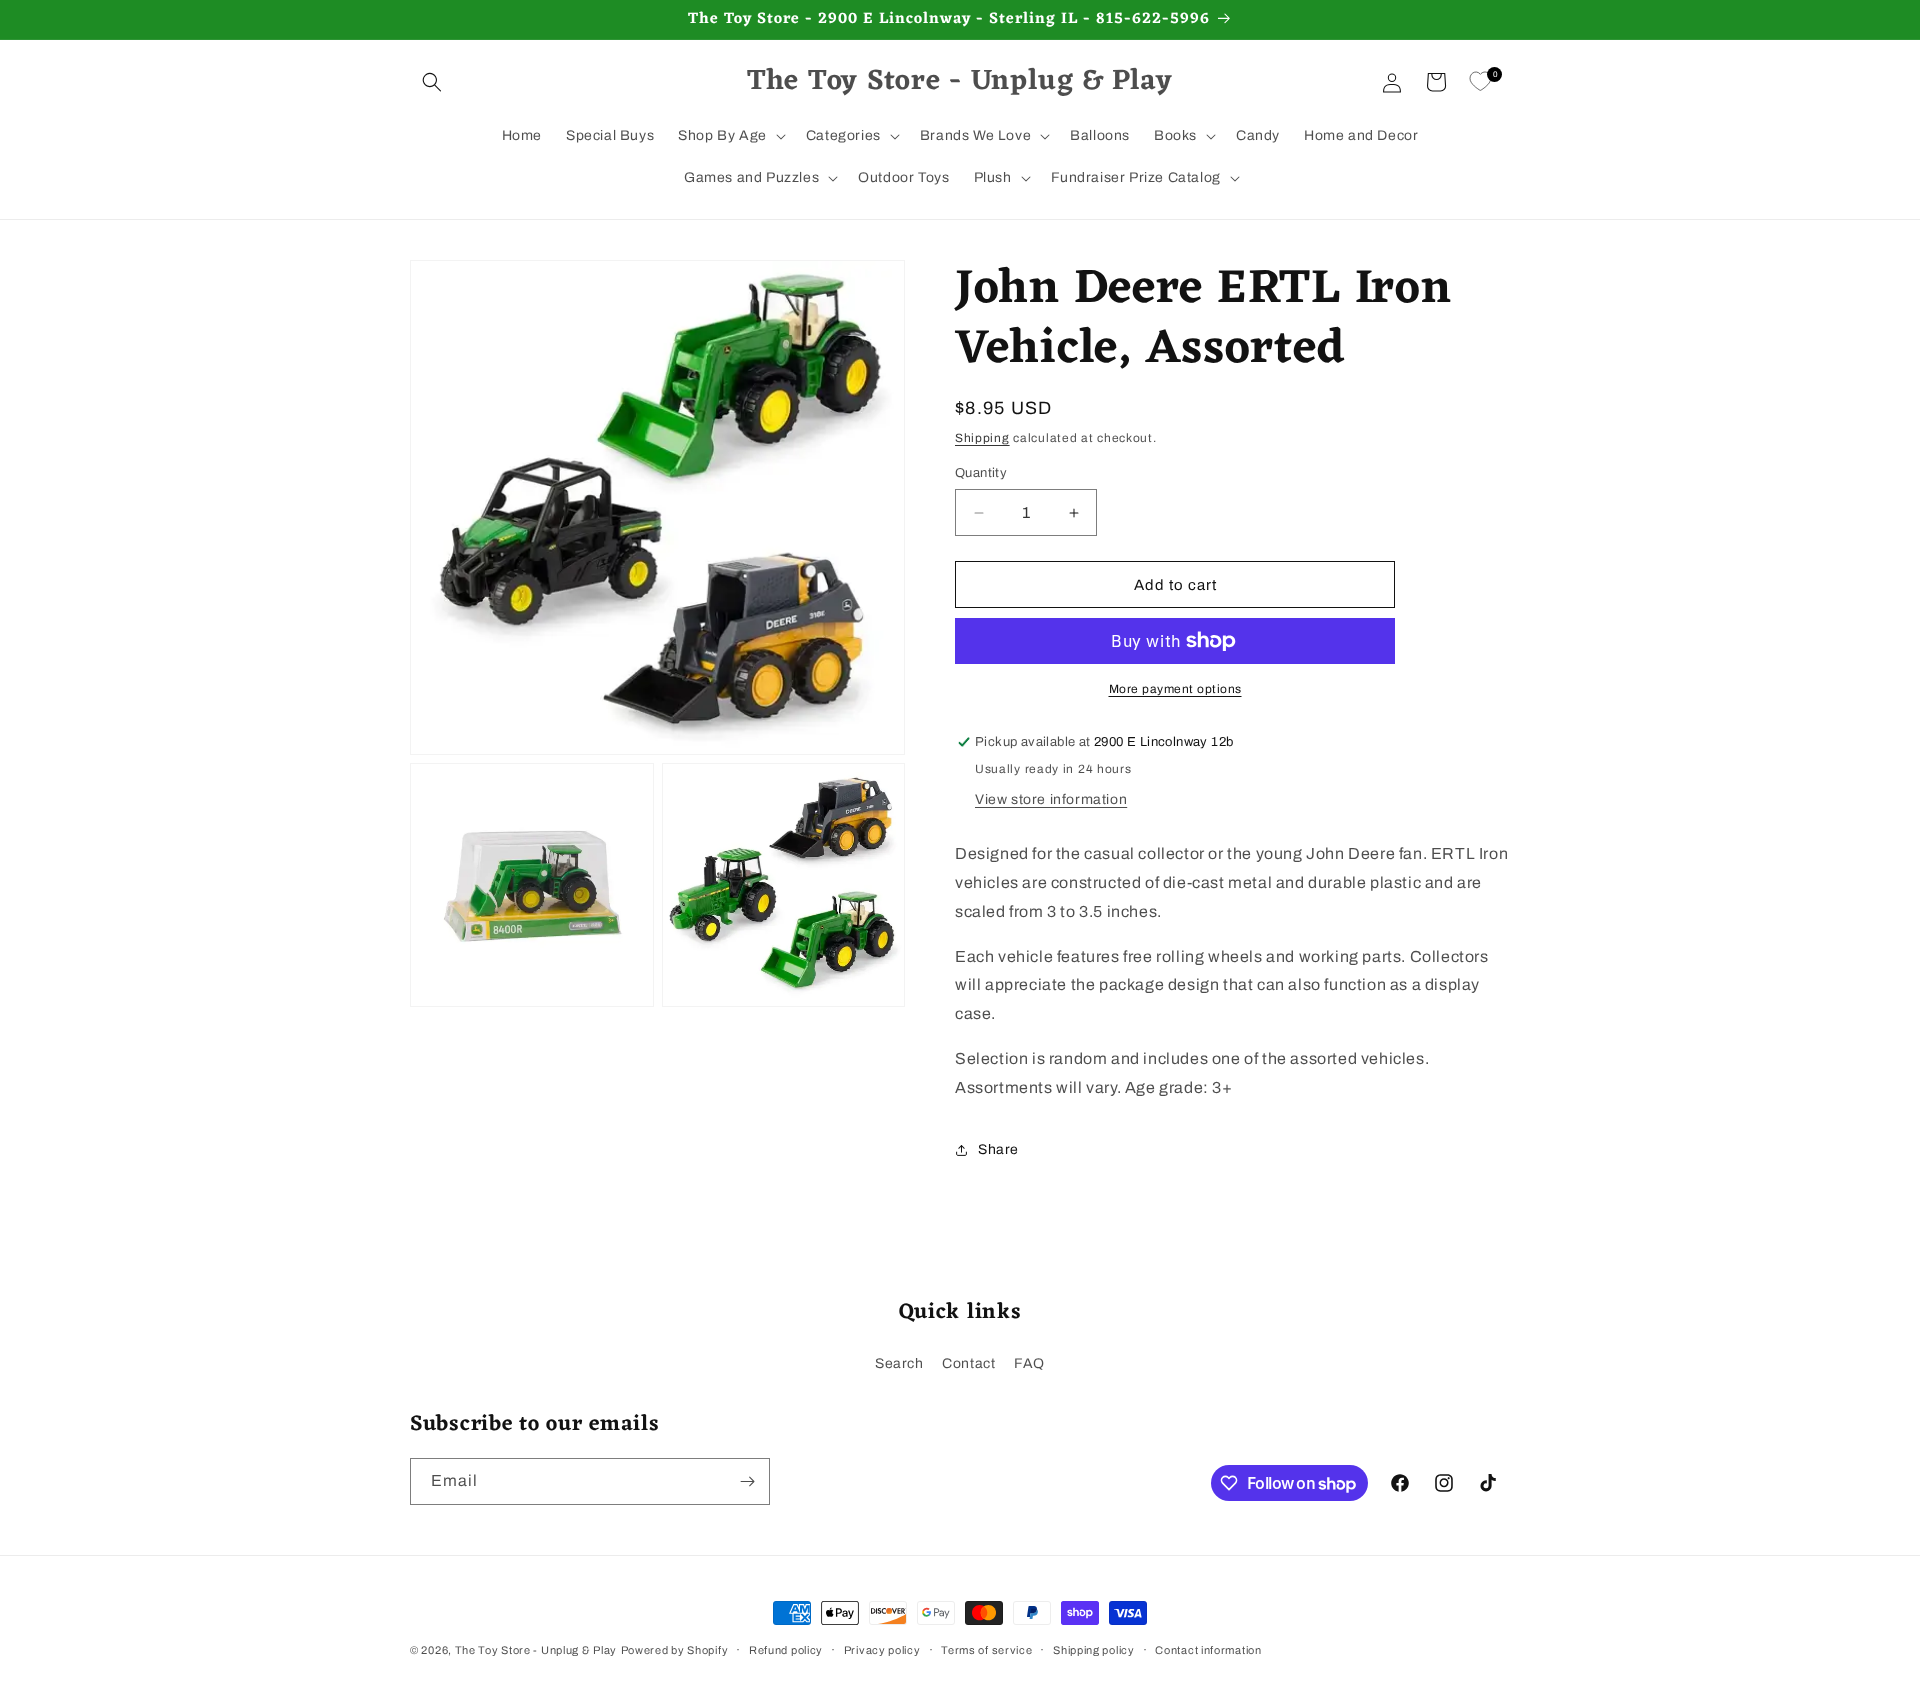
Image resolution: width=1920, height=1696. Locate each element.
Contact (968, 1363)
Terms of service (986, 1650)
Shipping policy (1094, 1650)
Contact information (1208, 1650)
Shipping (982, 438)
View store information (1051, 799)
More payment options (1175, 689)
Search (899, 1363)
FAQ (1029, 1363)
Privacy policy (882, 1650)
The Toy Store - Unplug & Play (536, 1650)
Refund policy (786, 1650)
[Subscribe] (747, 1481)
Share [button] (998, 1149)
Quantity (981, 473)
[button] (432, 82)
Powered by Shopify (675, 1650)
